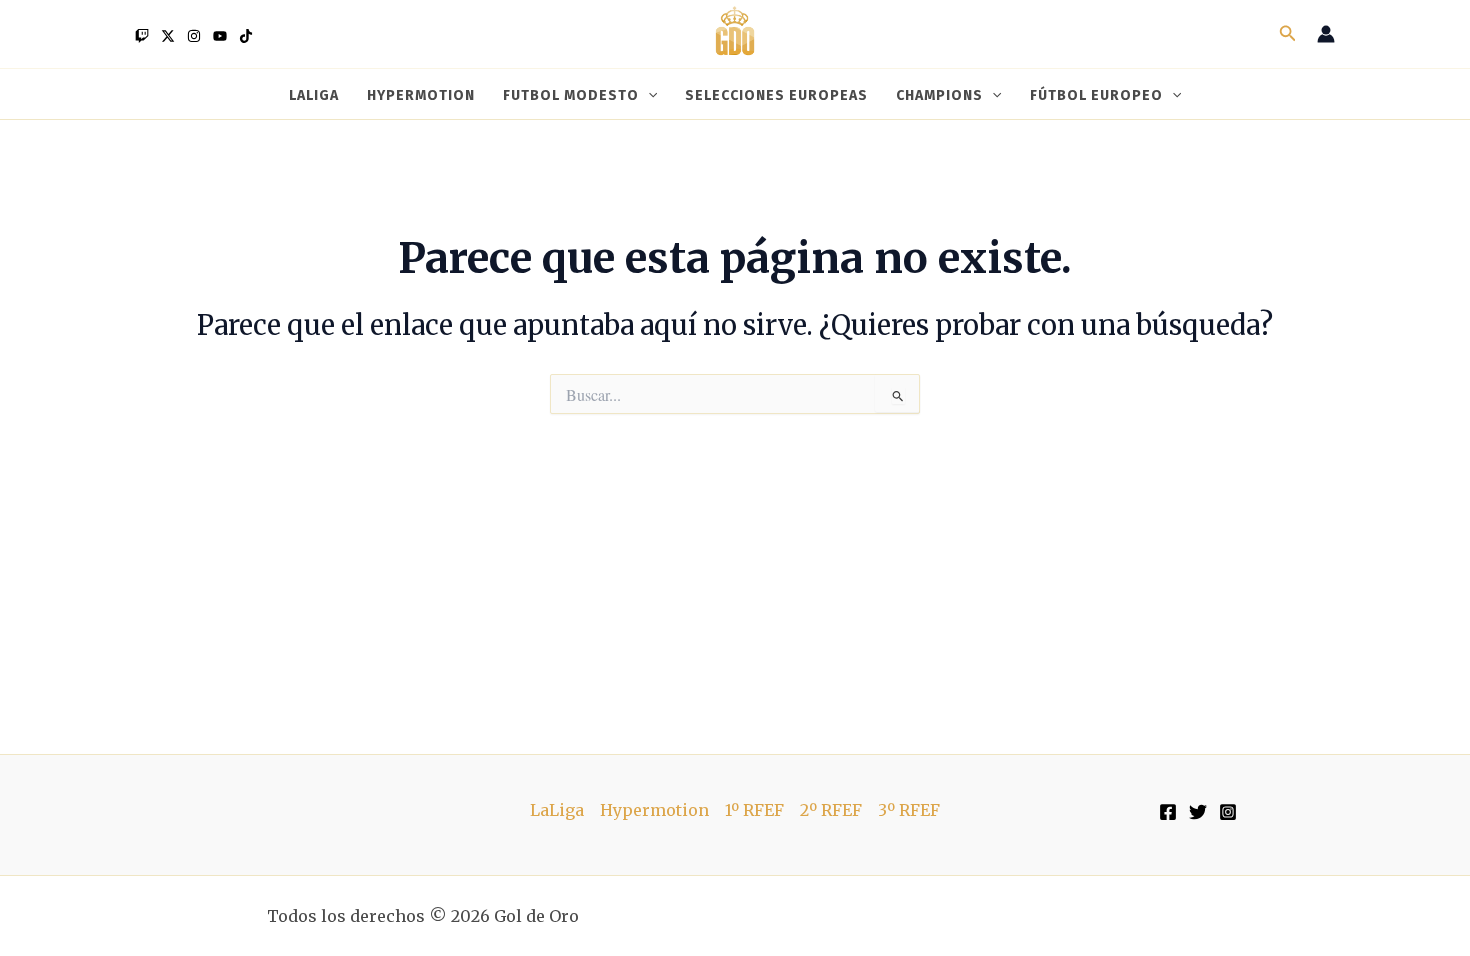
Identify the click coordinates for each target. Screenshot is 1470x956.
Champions (939, 95)
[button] (1288, 34)
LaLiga (314, 95)
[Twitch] (142, 36)
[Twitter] (168, 36)
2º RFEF (831, 810)
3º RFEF (909, 810)
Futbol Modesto (571, 95)
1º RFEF (754, 810)
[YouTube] (220, 36)
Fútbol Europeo (1096, 95)
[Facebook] (1168, 812)
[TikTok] (246, 36)
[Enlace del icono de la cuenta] (1326, 34)
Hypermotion (421, 95)
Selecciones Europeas (776, 95)
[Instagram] (194, 36)
